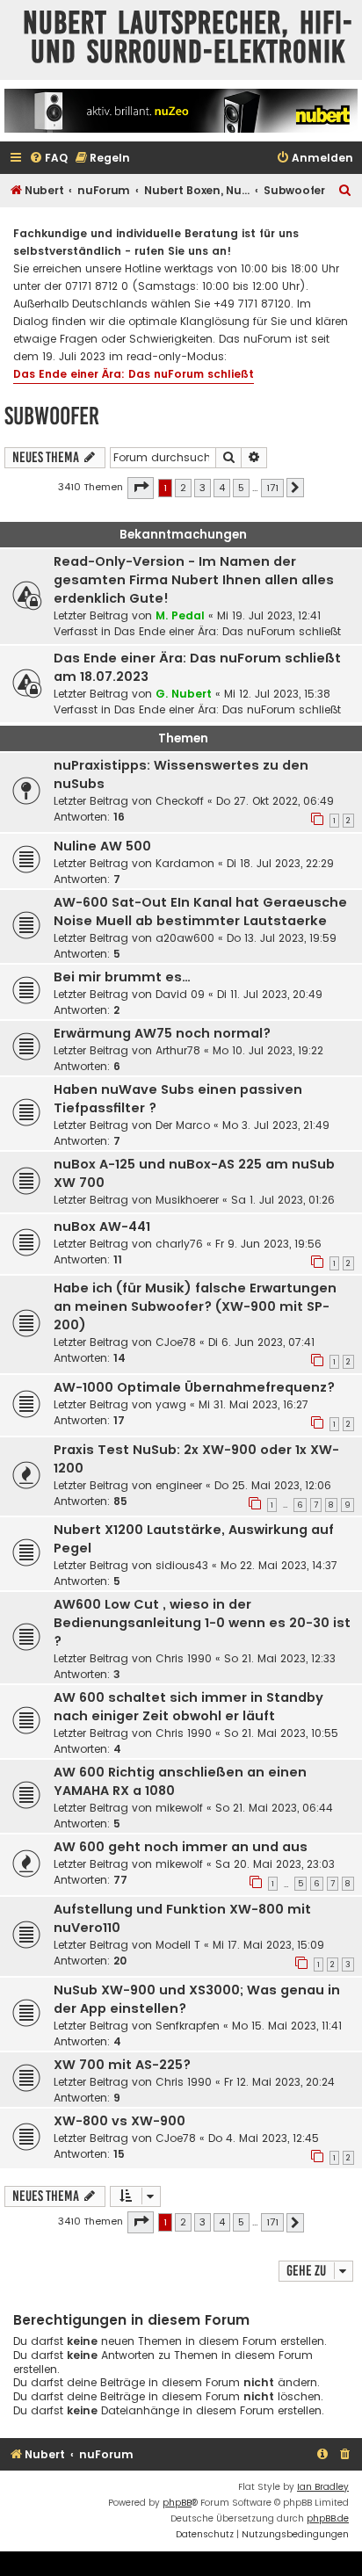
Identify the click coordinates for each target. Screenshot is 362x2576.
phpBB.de (328, 2518)
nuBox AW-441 (102, 1226)
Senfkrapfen (188, 2026)
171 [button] (272, 488)
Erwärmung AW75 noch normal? (162, 1033)
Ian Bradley (323, 2487)
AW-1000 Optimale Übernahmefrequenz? (194, 1387)
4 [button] (222, 488)
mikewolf (179, 1808)
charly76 (179, 1244)
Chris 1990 (184, 1658)
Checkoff (180, 801)
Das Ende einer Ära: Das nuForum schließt (134, 374)
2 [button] (183, 488)
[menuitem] (48, 159)
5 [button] (241, 488)
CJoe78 (176, 1342)
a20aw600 (185, 938)
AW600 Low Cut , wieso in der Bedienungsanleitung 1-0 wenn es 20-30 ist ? (202, 1623)
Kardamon (185, 863)
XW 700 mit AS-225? (122, 2065)
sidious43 (182, 1565)
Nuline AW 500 (102, 846)
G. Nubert (184, 694)
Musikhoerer (187, 1200)
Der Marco (183, 1125)
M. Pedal (180, 615)
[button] (141, 488)
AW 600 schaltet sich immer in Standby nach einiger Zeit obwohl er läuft (188, 1707)
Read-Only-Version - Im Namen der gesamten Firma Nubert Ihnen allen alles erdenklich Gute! (194, 580)
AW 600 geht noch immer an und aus (181, 1847)
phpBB (177, 2503)
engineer (179, 1485)
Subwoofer (52, 416)
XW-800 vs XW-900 (119, 2121)
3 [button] (203, 488)
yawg (171, 1404)
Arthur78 (178, 1050)
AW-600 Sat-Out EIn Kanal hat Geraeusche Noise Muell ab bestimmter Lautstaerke (200, 912)
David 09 (180, 994)
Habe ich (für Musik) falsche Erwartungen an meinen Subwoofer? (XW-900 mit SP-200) (195, 1306)
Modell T (178, 1945)
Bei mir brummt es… (122, 977)
